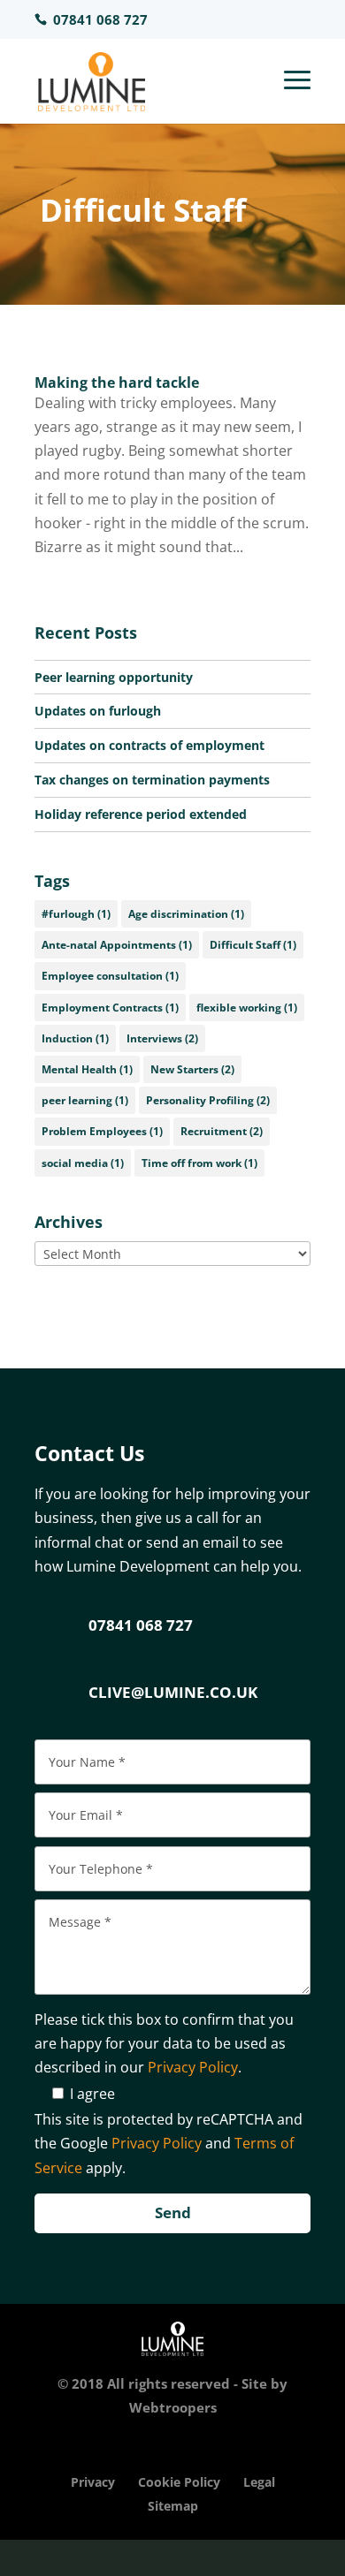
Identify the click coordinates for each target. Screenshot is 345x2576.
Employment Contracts (110, 1008)
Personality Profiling (208, 1100)
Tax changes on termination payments (152, 780)
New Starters (192, 1069)
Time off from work (199, 1163)
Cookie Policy (179, 2482)
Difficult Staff (253, 945)
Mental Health (87, 1069)
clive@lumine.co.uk (173, 1692)
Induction (75, 1038)
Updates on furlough (98, 711)
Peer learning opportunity (114, 677)
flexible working (247, 1008)
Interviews (162, 1038)
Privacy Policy (193, 2067)
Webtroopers (173, 2407)
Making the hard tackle (117, 383)
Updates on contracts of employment (149, 745)
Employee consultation (110, 976)
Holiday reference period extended (141, 814)
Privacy (93, 2482)
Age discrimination (186, 914)
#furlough (76, 914)
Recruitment (222, 1131)
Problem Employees (102, 1131)
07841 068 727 (141, 1625)
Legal (259, 2482)
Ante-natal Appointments (117, 945)
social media (83, 1163)
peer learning (85, 1100)
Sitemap (173, 2506)
